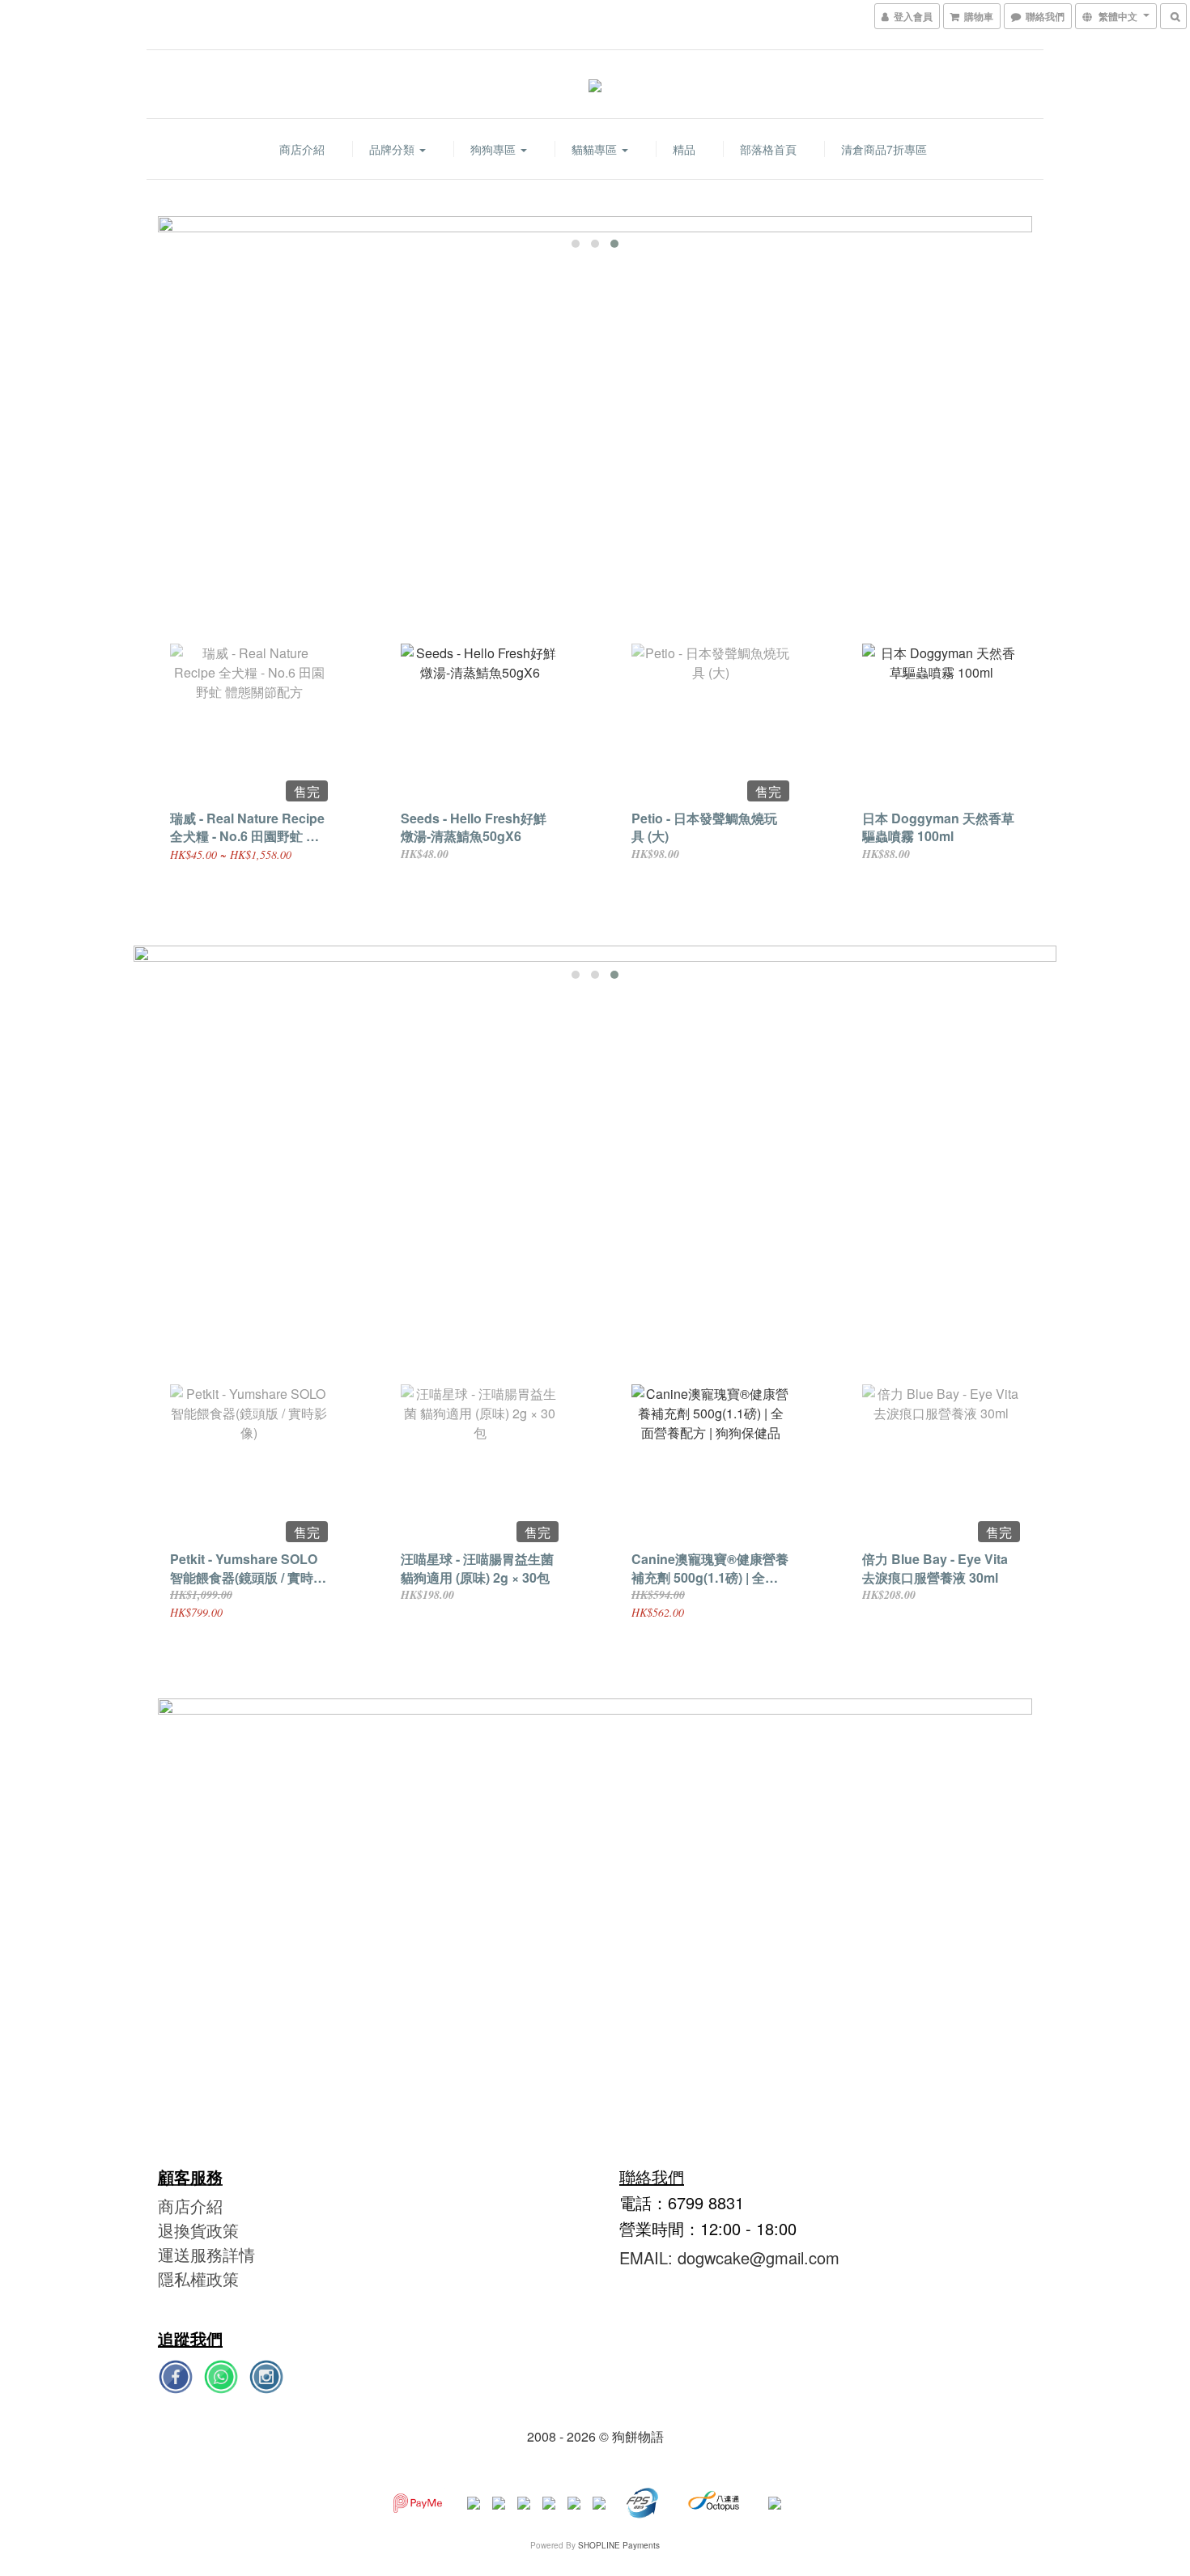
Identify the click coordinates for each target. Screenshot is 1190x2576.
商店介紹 (302, 149)
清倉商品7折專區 (884, 149)
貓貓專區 (596, 149)
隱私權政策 (198, 2278)
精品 (684, 149)
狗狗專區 (495, 149)
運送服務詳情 (206, 2254)
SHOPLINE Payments (619, 2545)
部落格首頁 (768, 149)
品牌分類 (393, 149)
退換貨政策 (198, 2230)
